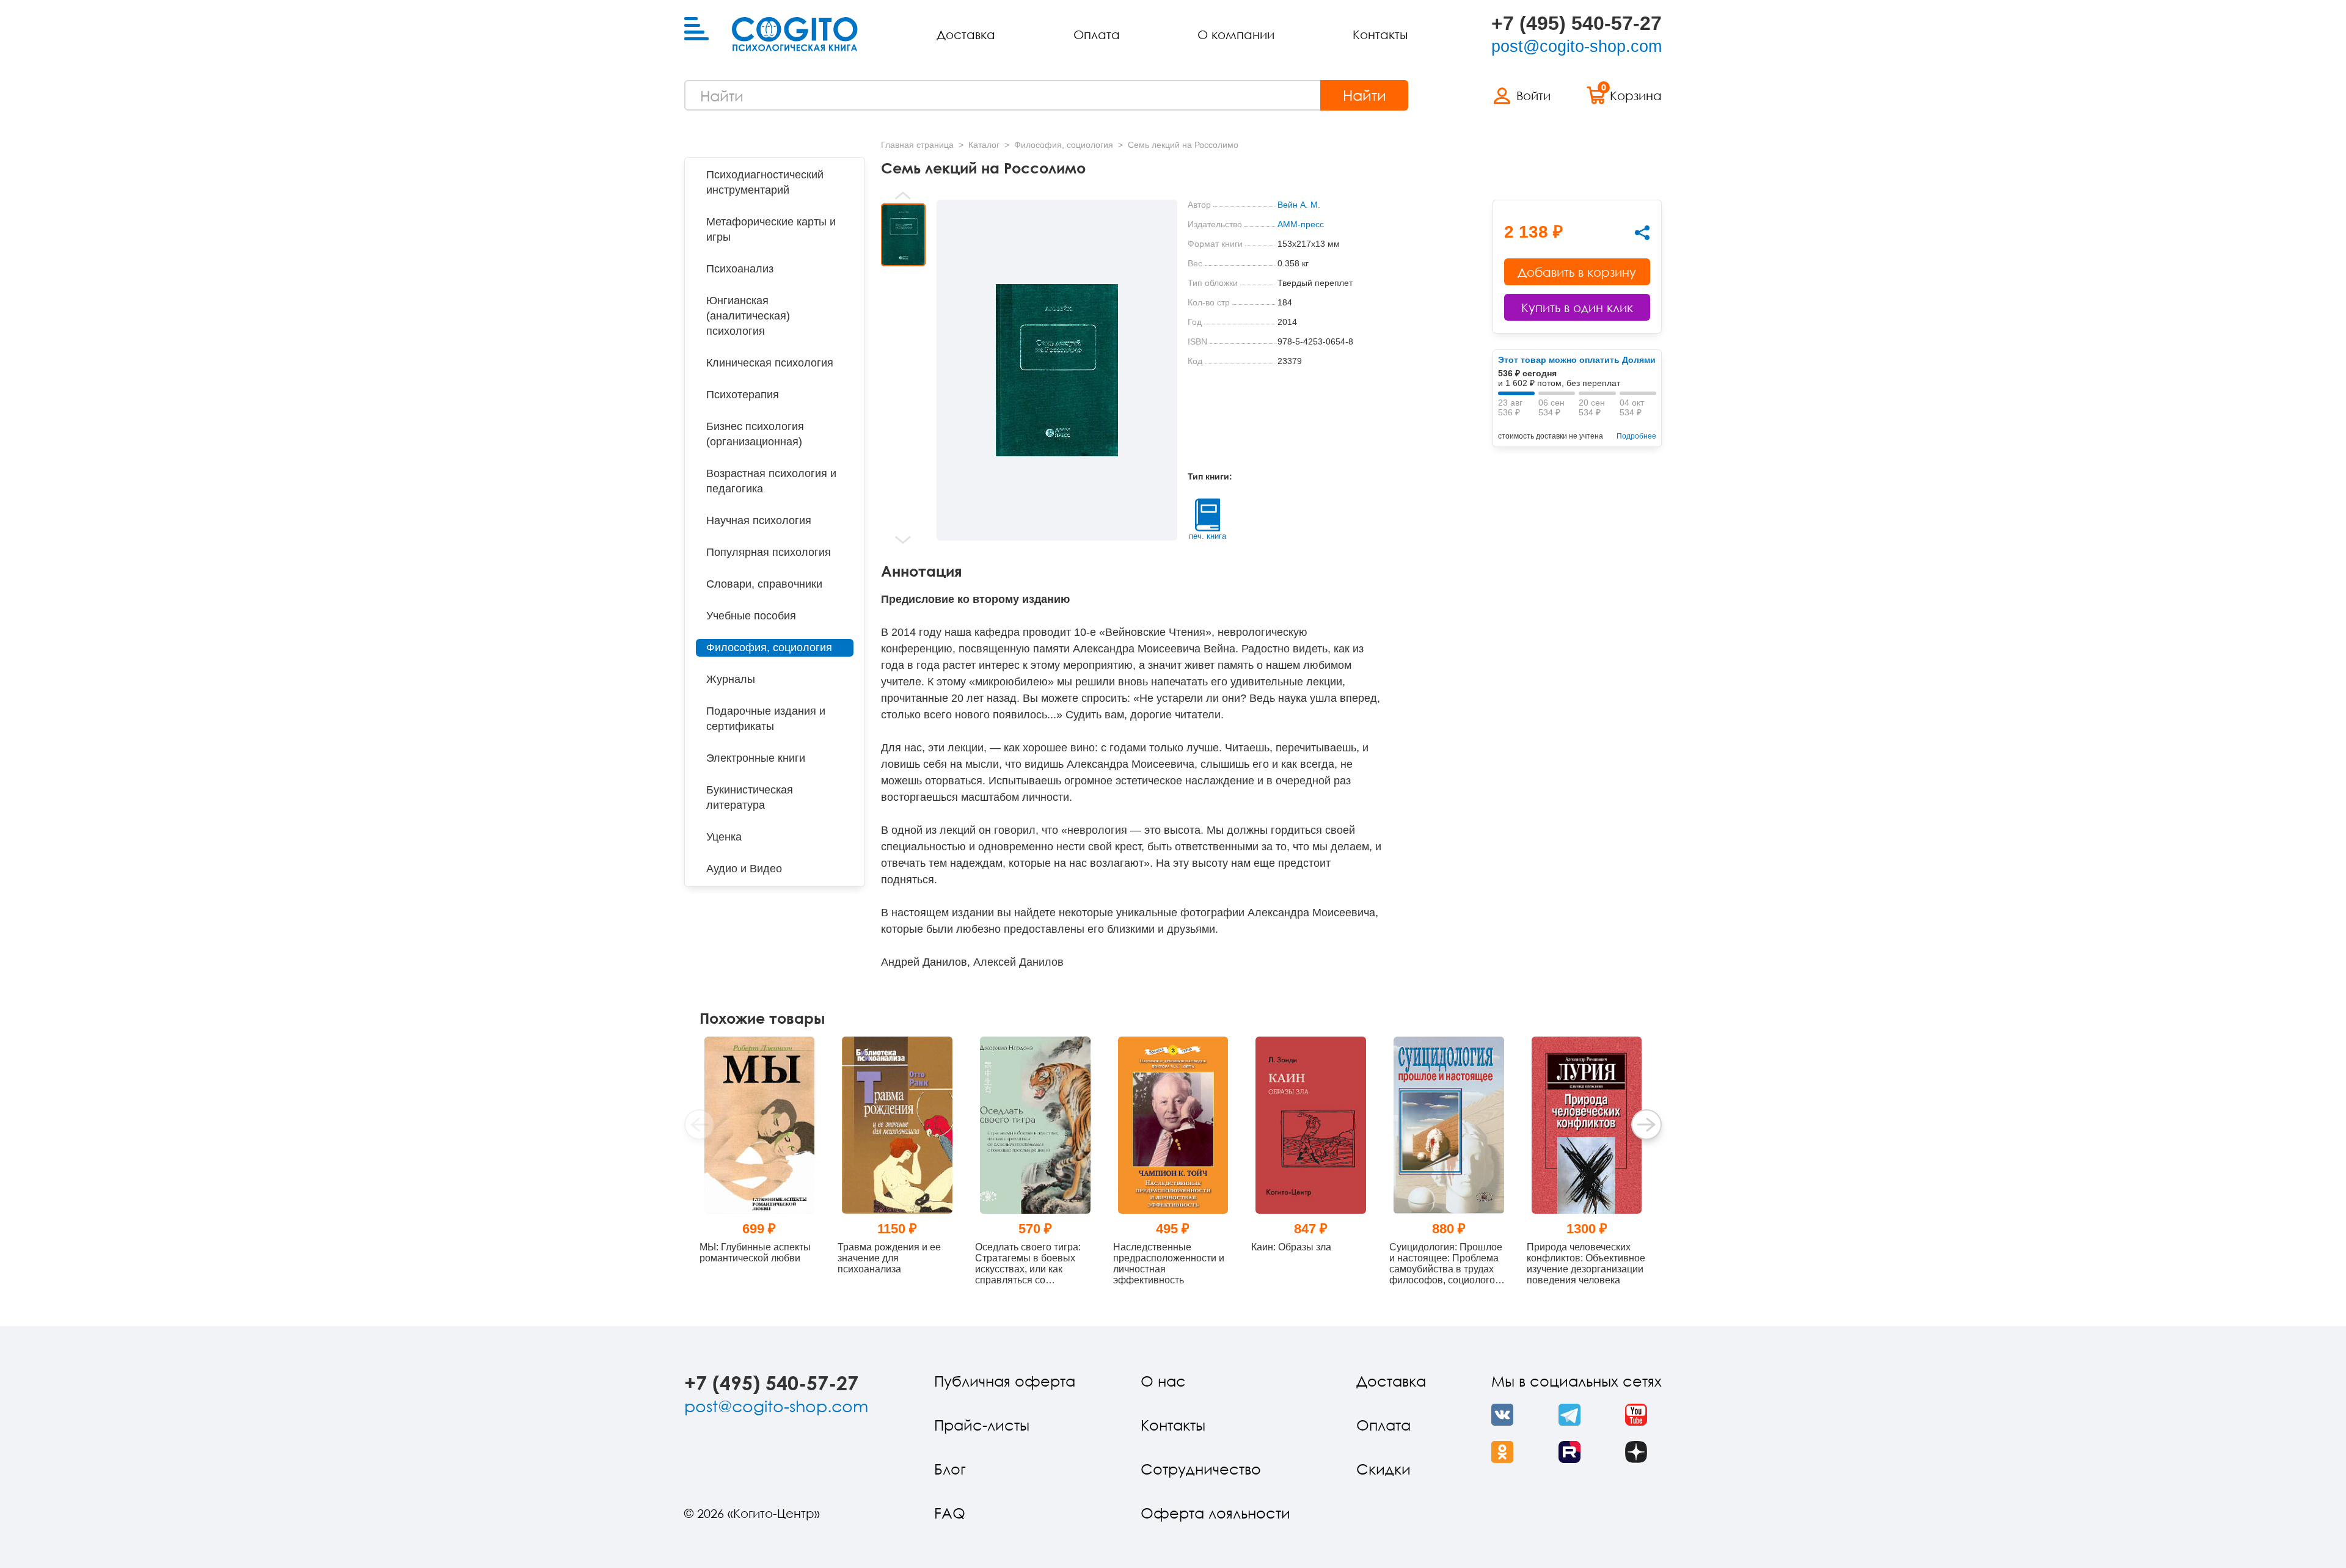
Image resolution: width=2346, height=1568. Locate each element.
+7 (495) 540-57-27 (1577, 23)
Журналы (731, 679)
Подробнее (1636, 436)
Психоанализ (740, 269)
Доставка (966, 34)
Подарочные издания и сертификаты (766, 719)
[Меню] (696, 29)
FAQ (950, 1513)
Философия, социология (769, 647)
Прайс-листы (982, 1425)
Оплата (1097, 34)
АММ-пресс (1301, 224)
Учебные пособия (751, 616)
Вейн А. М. (1299, 205)
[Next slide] (903, 540)
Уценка (724, 837)
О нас (1163, 1381)
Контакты (1380, 34)
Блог (950, 1469)
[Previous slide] (903, 195)
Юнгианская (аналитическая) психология (748, 316)
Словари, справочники (764, 584)
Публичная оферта (1005, 1381)
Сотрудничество (1201, 1469)
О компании (1236, 34)
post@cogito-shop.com (1577, 46)
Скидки (1383, 1469)
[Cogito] (795, 34)
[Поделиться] (1642, 233)
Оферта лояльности (1215, 1513)
